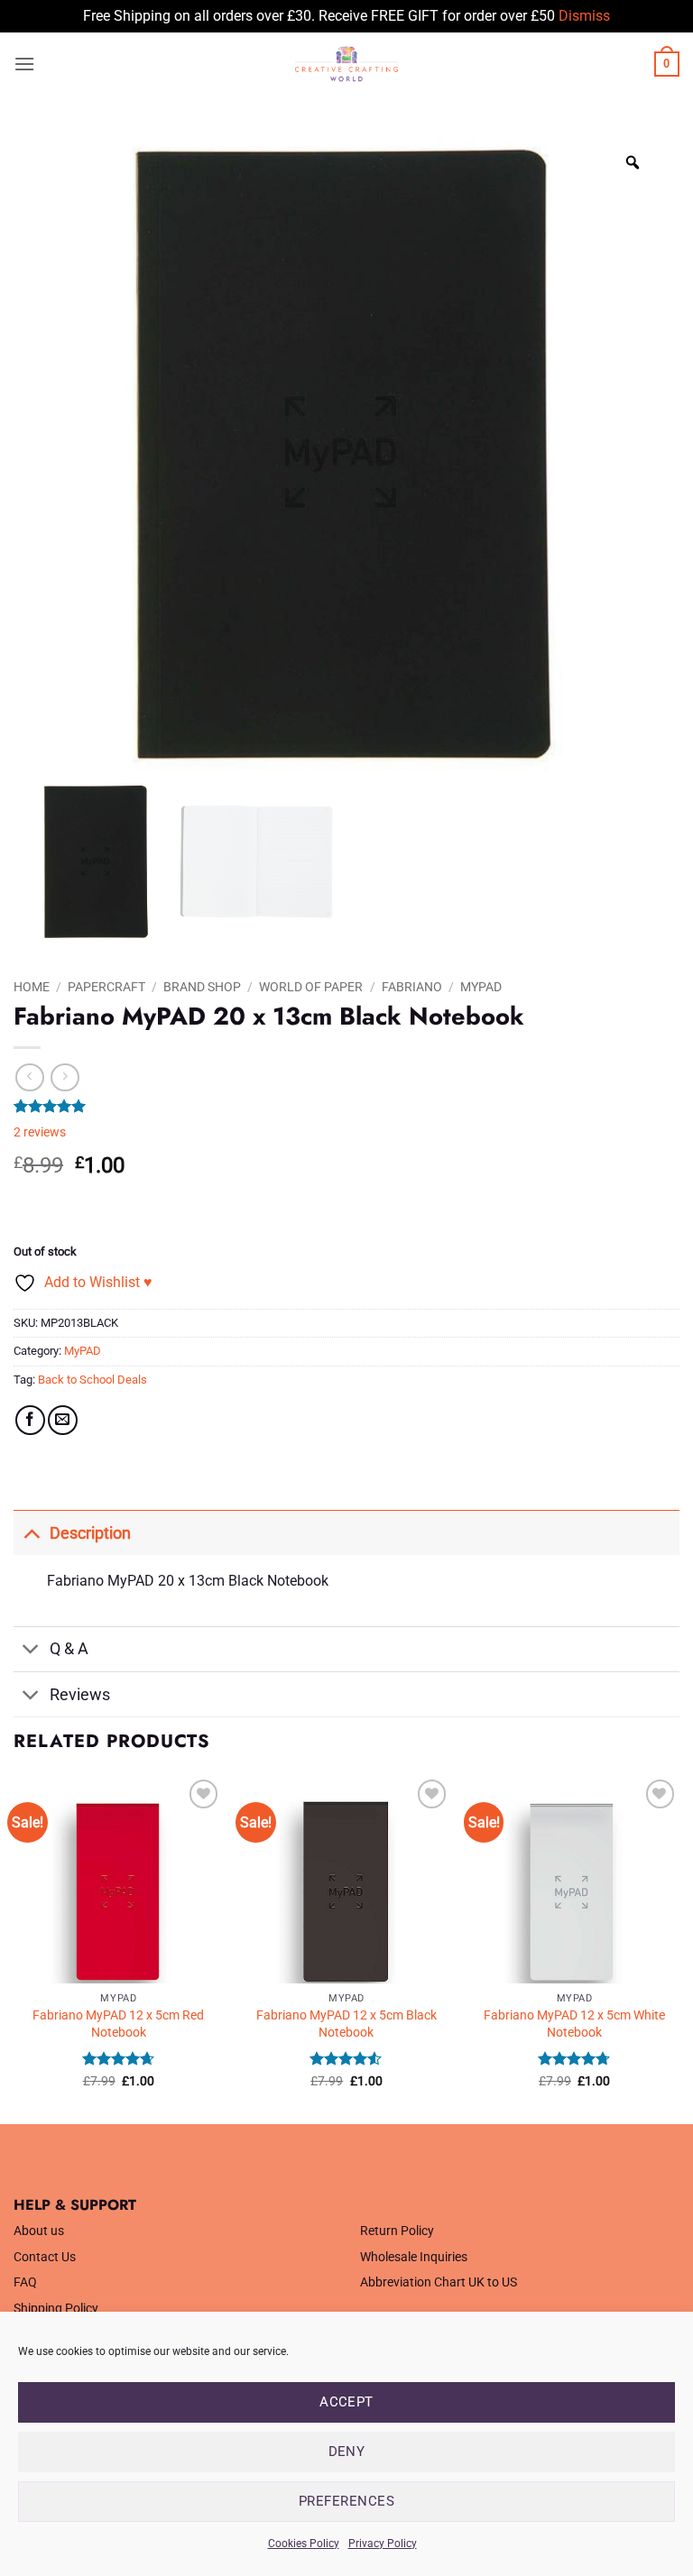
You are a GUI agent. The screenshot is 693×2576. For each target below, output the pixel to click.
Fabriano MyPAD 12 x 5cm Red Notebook (118, 2024)
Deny (347, 2452)
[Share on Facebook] (30, 1420)
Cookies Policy (304, 2544)
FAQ (25, 2282)
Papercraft (106, 987)
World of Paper (311, 987)
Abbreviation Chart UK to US (439, 2282)
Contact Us (45, 2257)
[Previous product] (65, 1077)
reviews (40, 1132)
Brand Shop (202, 987)
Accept (346, 2402)
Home (32, 987)
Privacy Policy (383, 2544)
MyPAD (481, 987)
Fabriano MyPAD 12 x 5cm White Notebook (574, 2024)
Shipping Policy (56, 2309)
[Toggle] (31, 1533)
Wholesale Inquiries (414, 2257)
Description (90, 1533)
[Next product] (29, 1077)
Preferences (346, 2501)
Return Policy (397, 2231)
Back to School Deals (92, 1380)
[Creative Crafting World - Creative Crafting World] (346, 64)
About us (39, 2231)
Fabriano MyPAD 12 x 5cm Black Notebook (346, 2024)
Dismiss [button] (584, 16)
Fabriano (412, 987)
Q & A (69, 1649)
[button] (24, 64)
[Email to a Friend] (63, 1420)
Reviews (80, 1695)
